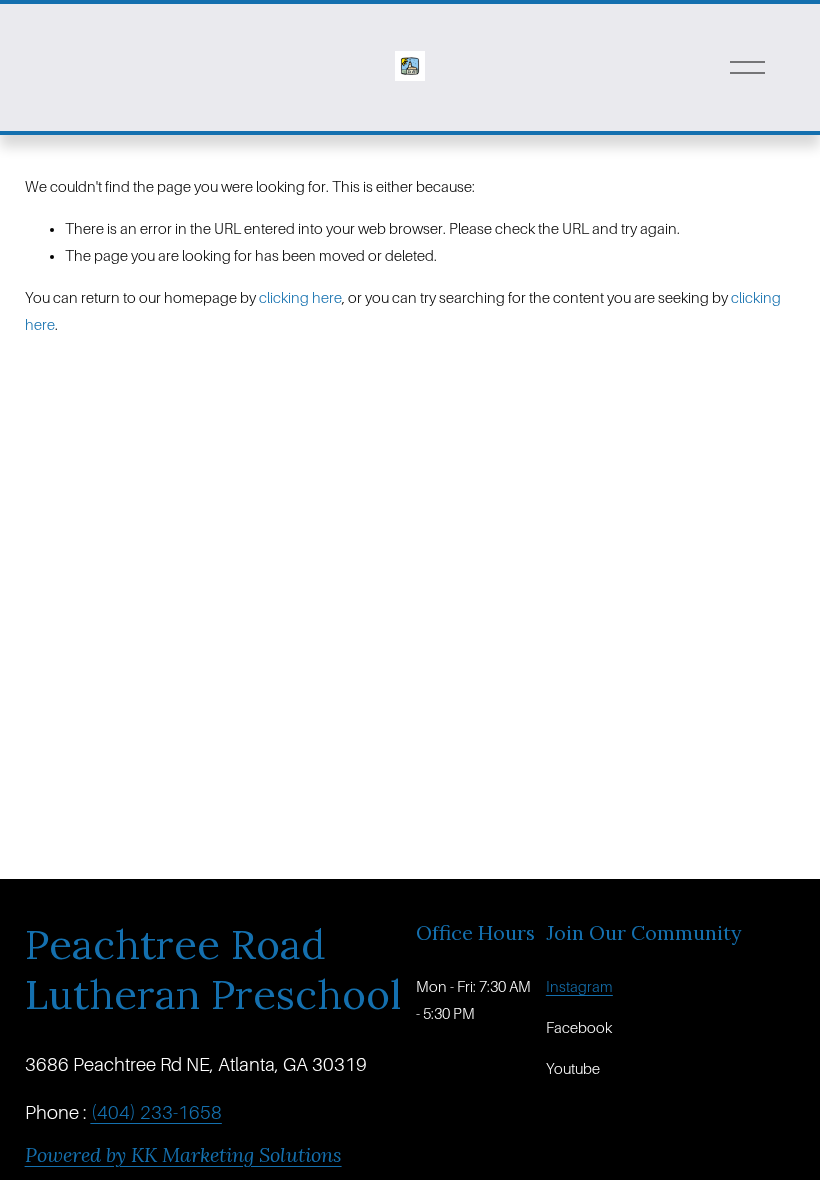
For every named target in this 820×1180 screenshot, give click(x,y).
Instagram (579, 987)
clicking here (300, 298)
